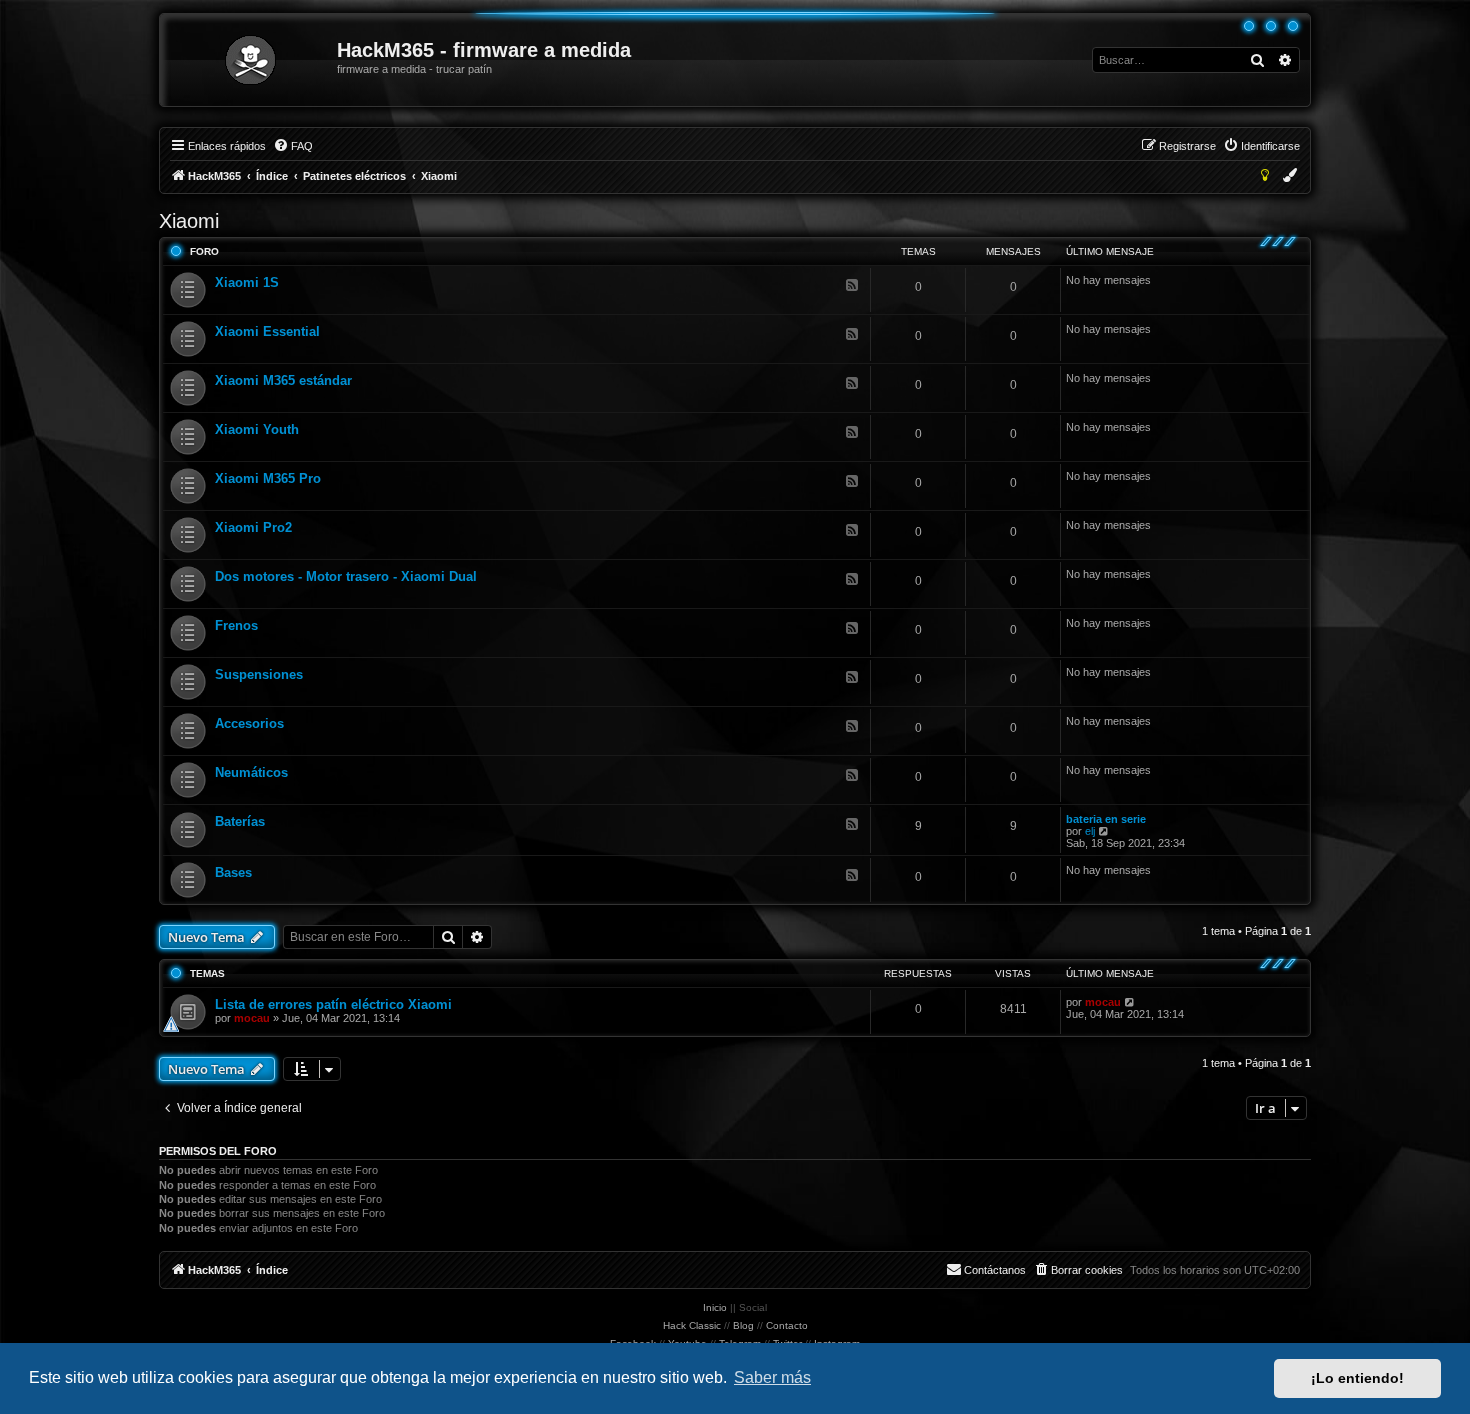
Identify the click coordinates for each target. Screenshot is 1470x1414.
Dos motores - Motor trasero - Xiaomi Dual (346, 576)
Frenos (236, 625)
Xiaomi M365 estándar (283, 380)
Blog (743, 1325)
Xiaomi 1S (247, 282)
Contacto (787, 1325)
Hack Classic (692, 1325)
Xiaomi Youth (257, 429)
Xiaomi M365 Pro (268, 478)
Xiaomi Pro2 (253, 527)
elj (1090, 831)
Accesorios (249, 723)
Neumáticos (251, 772)
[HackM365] (249, 60)
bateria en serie (1106, 819)
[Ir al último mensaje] (1130, 1002)
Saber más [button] (772, 1377)
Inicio (715, 1307)
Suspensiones (259, 674)
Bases (233, 872)
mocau (252, 1018)
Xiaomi (189, 221)
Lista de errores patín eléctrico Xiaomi (333, 1004)
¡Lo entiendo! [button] (1357, 1378)
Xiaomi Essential (267, 331)
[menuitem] (293, 146)
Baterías (240, 821)
